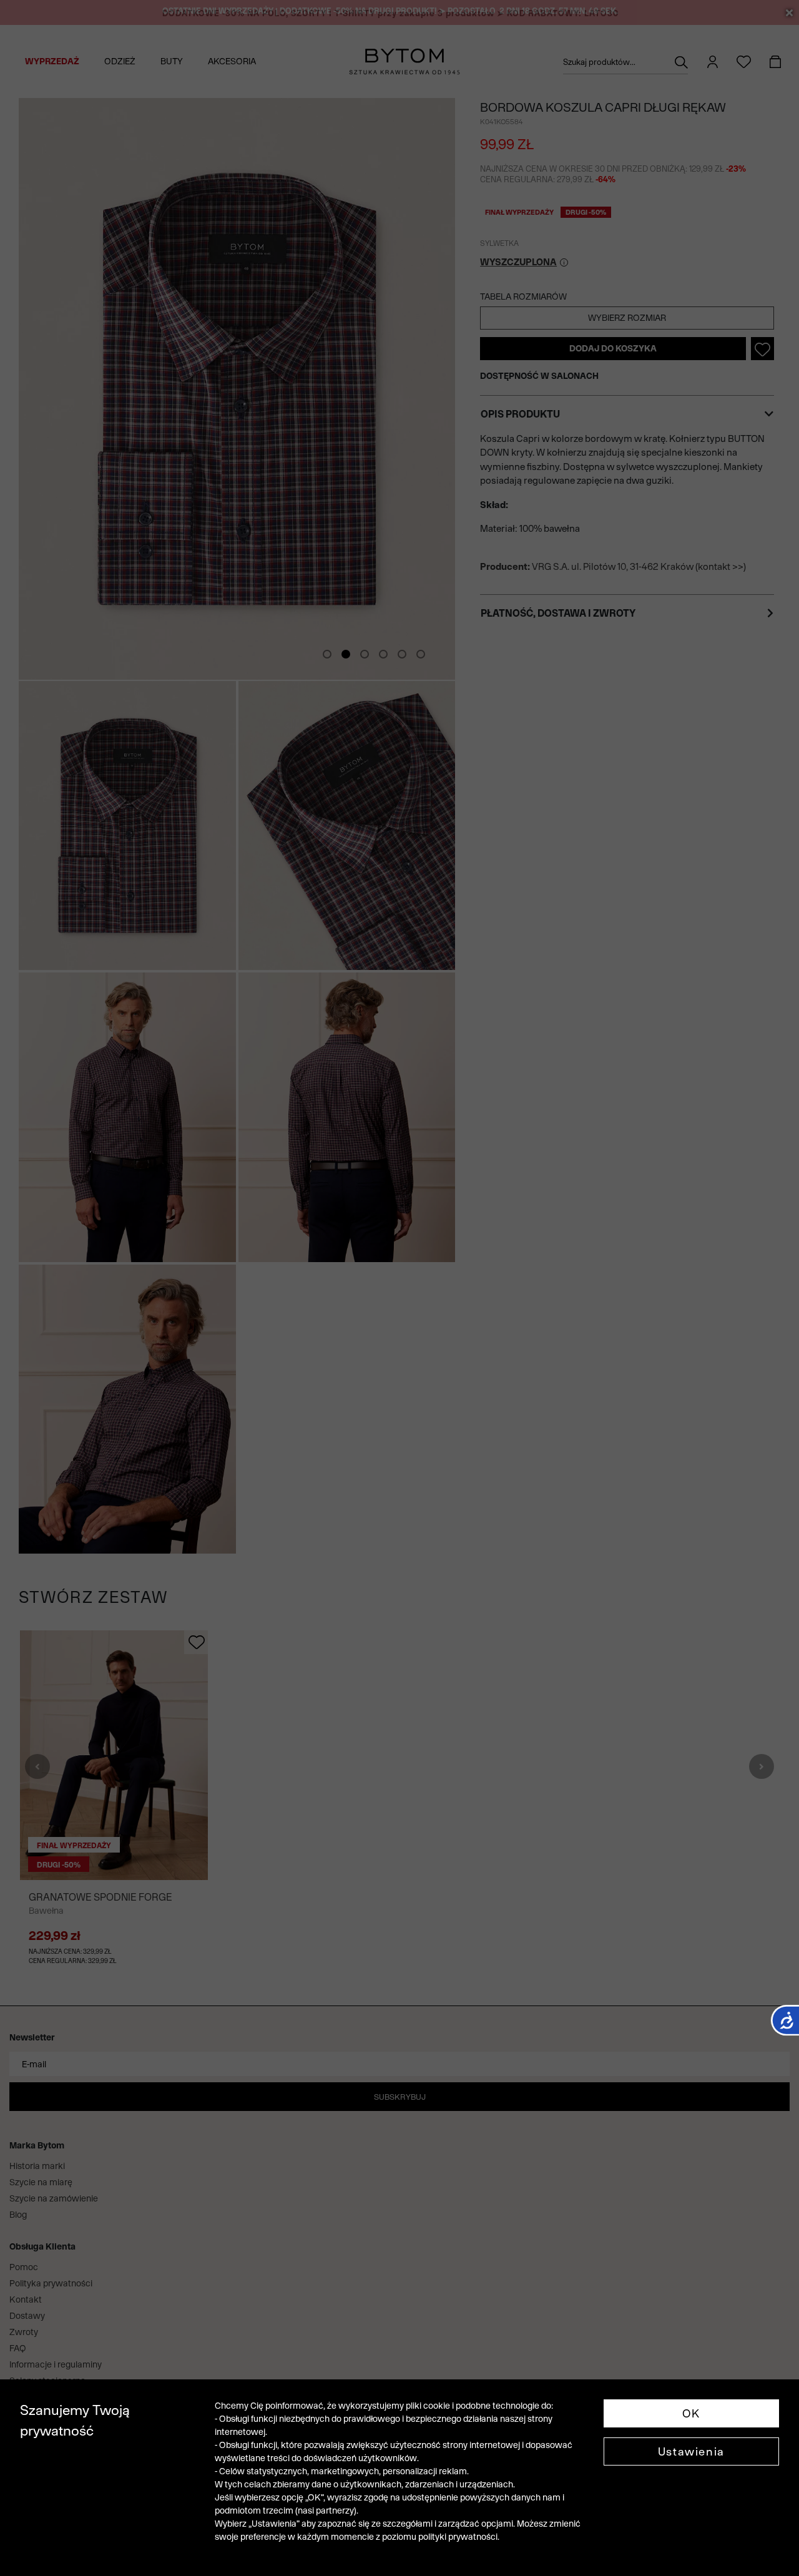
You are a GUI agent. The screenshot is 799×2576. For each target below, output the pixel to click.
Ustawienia (691, 2451)
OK (691, 2413)
